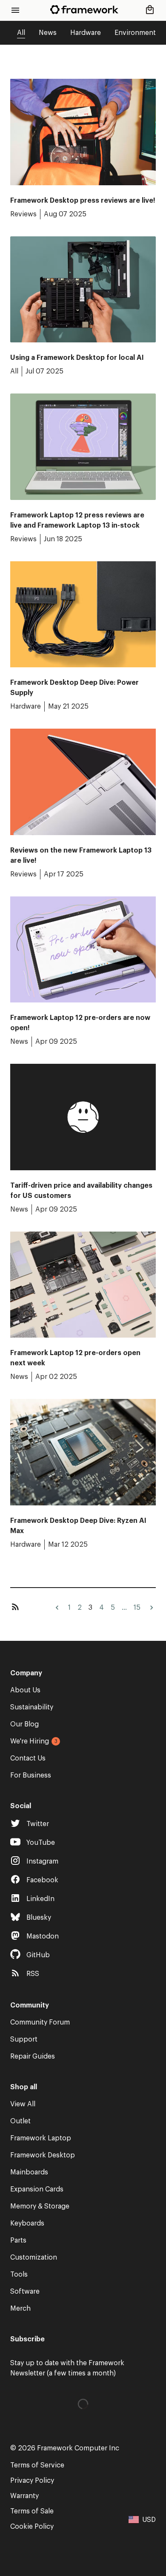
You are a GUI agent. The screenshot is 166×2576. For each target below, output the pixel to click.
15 (137, 1608)
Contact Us (28, 1758)
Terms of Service (37, 2465)
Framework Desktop (43, 2155)
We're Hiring (30, 1741)
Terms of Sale (32, 2511)
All (21, 33)
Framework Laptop (41, 2138)
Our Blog (24, 1724)
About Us (25, 1690)
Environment (135, 33)
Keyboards (27, 2223)
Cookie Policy (32, 2527)
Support (24, 2039)
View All (23, 2104)
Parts (18, 2240)
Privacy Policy (32, 2481)
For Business (31, 1775)
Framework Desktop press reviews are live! (83, 201)
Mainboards (29, 2172)
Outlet (20, 2121)
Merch (20, 2309)
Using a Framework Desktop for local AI (77, 358)
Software (25, 2292)
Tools (19, 2274)
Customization (34, 2257)
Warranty (24, 2496)
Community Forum (40, 2022)
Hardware (86, 33)
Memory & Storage (40, 2206)
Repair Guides (33, 2056)
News (48, 33)
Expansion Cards (37, 2189)
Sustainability (32, 1707)
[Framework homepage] (84, 10)
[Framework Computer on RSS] (15, 1608)
